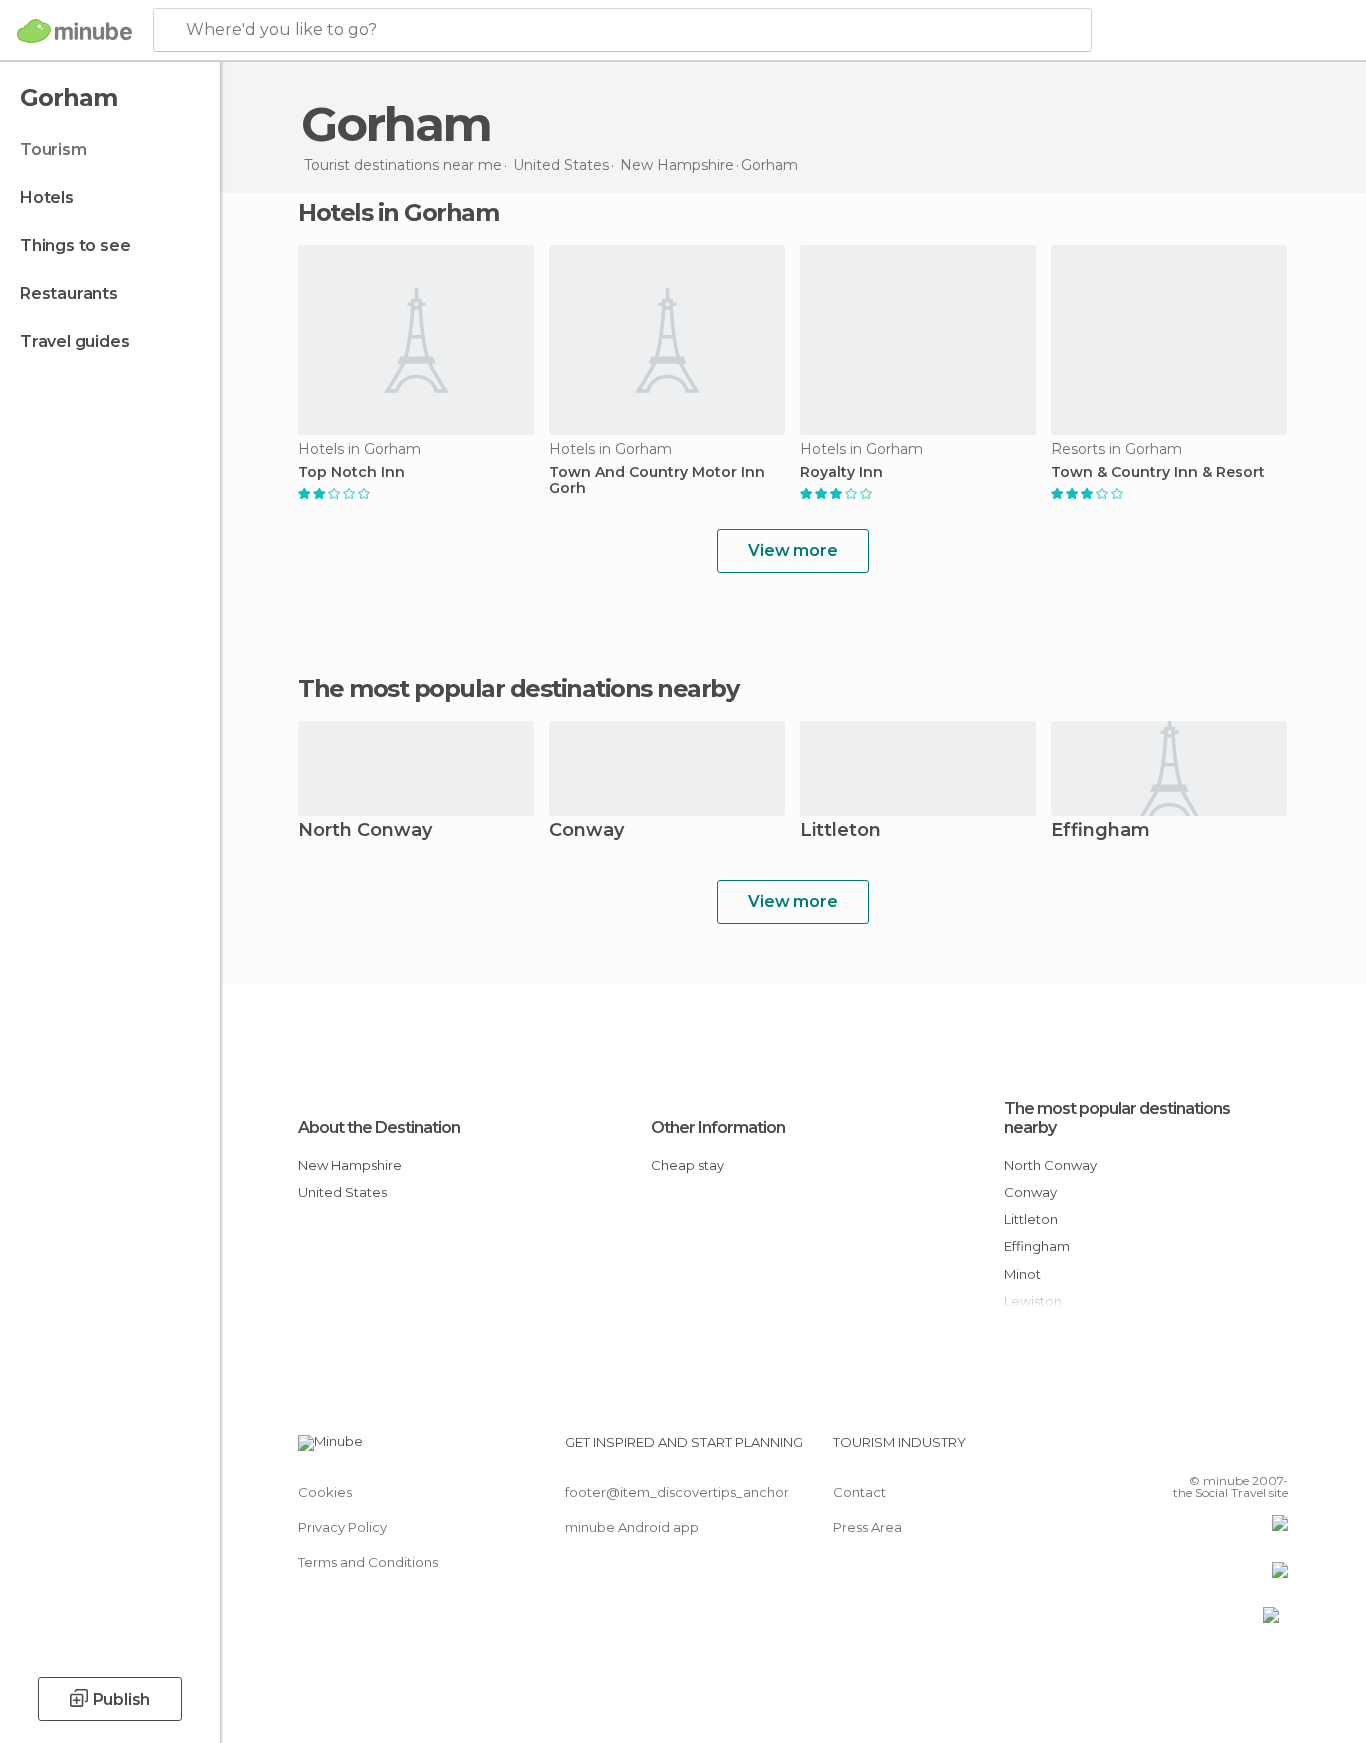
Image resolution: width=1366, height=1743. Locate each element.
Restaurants (69, 293)
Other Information (718, 1127)
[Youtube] (1273, 1450)
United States (342, 1192)
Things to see (75, 245)
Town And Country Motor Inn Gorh (657, 481)
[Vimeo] (1240, 1450)
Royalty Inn (841, 472)
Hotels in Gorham (398, 212)
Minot (1022, 1274)
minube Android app (632, 1527)
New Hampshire (350, 1165)
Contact (859, 1492)
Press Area (867, 1527)
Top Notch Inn (351, 472)
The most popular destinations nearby (518, 689)
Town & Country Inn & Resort (1158, 472)
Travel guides (74, 341)
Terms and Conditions (368, 1562)
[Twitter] (1207, 1450)
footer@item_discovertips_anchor (677, 1492)
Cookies (325, 1492)
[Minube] (74, 31)
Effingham (1100, 831)
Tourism (53, 149)
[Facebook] (1174, 1450)
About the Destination (379, 1127)
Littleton (840, 831)
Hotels (47, 197)
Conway (586, 831)
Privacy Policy (342, 1527)
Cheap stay (687, 1165)
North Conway (365, 831)
